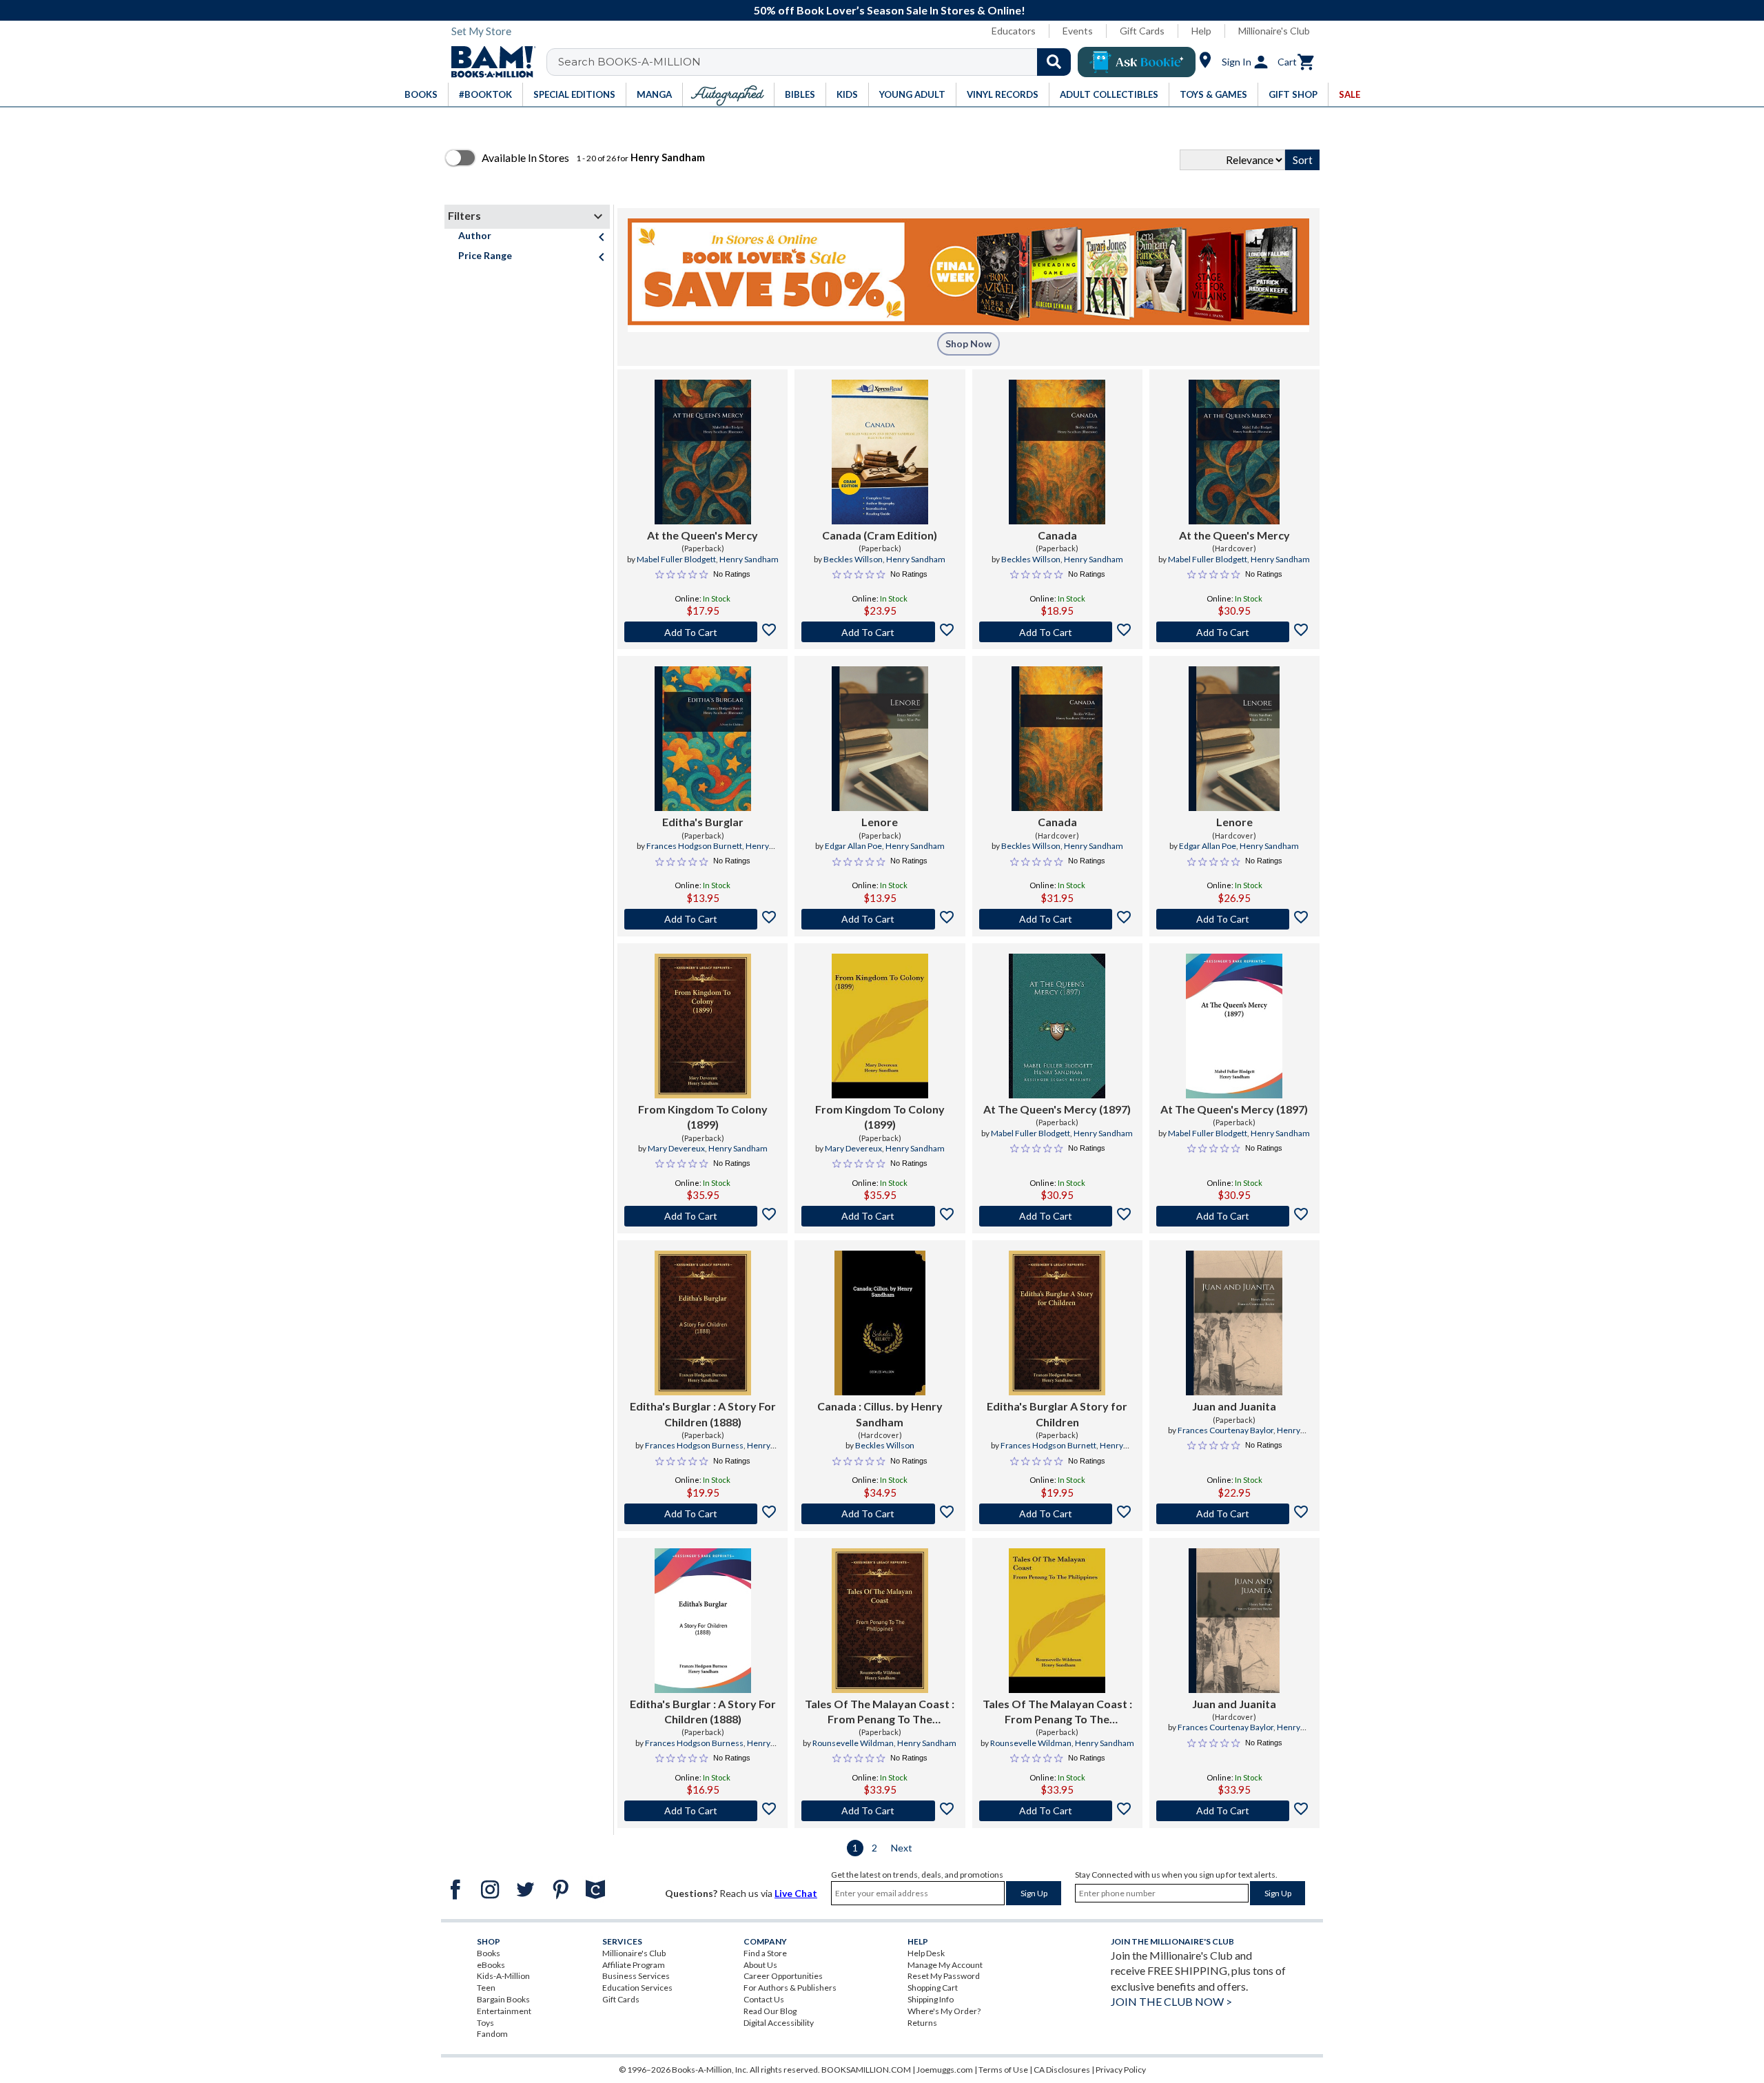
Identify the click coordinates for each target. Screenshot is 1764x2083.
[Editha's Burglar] (703, 739)
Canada (1057, 535)
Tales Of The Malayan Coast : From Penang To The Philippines (880, 1712)
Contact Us (764, 1999)
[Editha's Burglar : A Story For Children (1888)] (703, 1323)
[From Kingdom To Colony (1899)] (703, 1026)
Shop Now (968, 343)
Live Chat (796, 1893)
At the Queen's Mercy (702, 535)
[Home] (489, 62)
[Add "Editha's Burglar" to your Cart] (702, 919)
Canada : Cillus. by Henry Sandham (880, 1414)
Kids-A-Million (503, 1976)
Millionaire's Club (1274, 31)
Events (1078, 31)
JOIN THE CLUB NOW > (1171, 2001)
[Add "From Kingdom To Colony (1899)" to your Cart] (702, 1216)
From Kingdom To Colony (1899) (703, 1117)
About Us (760, 1965)
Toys (485, 2023)
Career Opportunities (783, 1976)
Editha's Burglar (703, 822)
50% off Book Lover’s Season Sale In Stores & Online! (890, 10)
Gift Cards (1142, 31)
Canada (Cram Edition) (880, 535)
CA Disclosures (1062, 2070)
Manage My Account (945, 1965)
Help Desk (926, 1953)
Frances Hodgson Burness (694, 1445)
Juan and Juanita (1234, 1406)
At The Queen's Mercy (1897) (1057, 1109)
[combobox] (818, 62)
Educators (1014, 31)
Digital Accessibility (779, 2023)
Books (489, 1953)
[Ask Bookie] (1137, 62)
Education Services (637, 1988)
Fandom (492, 2034)
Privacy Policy (1121, 2070)
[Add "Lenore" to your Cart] (880, 919)
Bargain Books (503, 1999)
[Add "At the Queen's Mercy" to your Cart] (702, 632)
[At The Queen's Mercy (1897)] (1057, 1026)
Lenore (880, 822)
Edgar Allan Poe (853, 846)
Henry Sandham (749, 559)
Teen (486, 1988)
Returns (922, 2023)
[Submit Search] (1054, 62)
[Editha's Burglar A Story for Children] (1057, 1323)
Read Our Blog (770, 2011)
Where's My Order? (944, 2011)
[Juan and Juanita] (1234, 1323)
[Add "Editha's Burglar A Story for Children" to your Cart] (1057, 1514)
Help (1201, 31)
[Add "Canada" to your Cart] (1057, 632)
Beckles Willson (853, 559)
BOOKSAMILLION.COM (866, 2070)
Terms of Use (1003, 2070)
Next (902, 1848)
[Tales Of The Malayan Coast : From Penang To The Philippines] (880, 1621)
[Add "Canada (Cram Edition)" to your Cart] (880, 632)
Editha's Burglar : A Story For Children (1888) (703, 1414)
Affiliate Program (634, 1965)
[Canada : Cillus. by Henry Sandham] (880, 1323)
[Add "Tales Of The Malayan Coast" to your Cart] (880, 1811)
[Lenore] (880, 739)
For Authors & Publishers (790, 1988)
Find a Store (765, 1953)
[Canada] (1057, 452)
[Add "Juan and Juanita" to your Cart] (1234, 1514)
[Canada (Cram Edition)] (880, 452)
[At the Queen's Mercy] (703, 452)
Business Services (636, 1976)
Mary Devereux (676, 1148)
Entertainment (504, 2011)
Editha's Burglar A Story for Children (1057, 1414)
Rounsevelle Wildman (853, 1743)
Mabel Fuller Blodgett (676, 559)
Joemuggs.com (945, 2070)
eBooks (491, 1965)
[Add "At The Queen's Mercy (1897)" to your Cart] (1057, 1216)
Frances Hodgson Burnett (694, 846)
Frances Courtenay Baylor (1225, 1430)
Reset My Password (944, 1976)
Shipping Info (931, 1999)
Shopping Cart (933, 1988)
